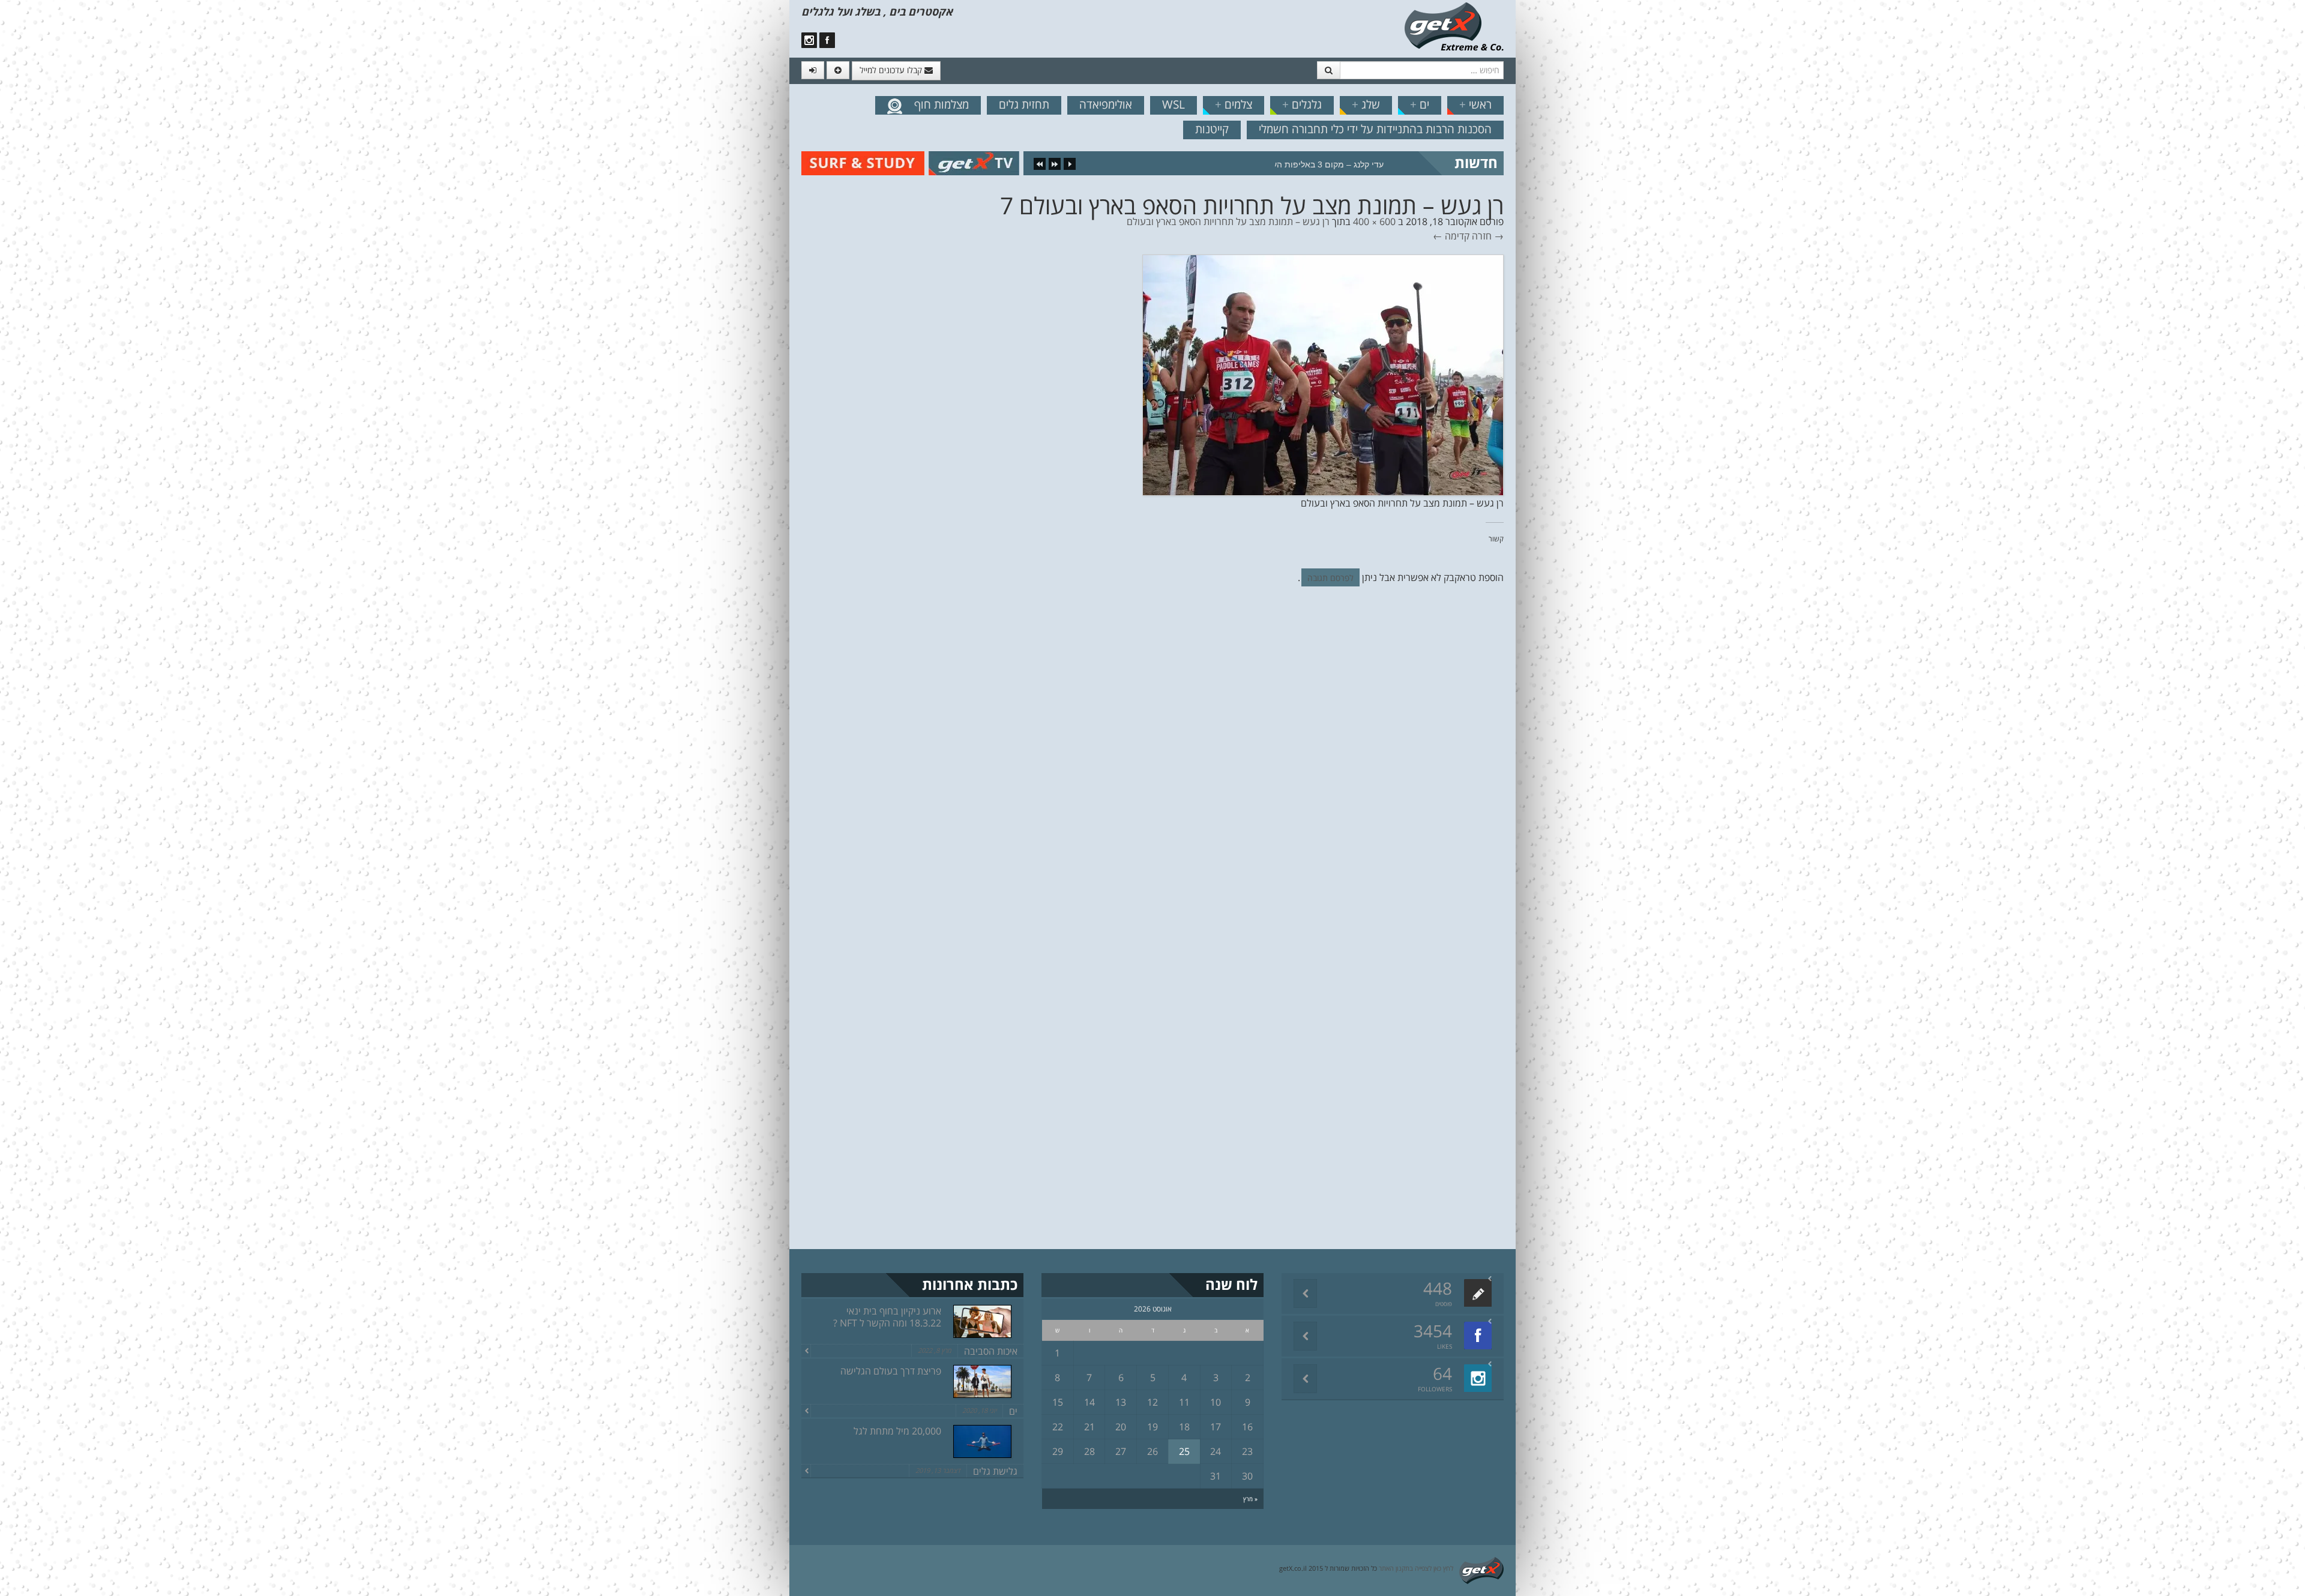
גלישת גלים (995, 1471)
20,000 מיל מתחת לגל (897, 1431)
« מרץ (1250, 1499)
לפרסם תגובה (1330, 578)
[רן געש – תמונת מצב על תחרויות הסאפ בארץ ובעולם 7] (1323, 374)
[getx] (1454, 26)
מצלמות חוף (942, 104)
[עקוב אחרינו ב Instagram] (809, 40)
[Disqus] (1152, 760)
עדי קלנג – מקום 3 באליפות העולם (1321, 164)
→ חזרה (1488, 236)
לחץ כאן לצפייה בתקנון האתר (1416, 1568)
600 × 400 (1374, 221)
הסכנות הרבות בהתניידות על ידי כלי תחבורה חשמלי (1375, 129)
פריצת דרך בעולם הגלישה (891, 1371)
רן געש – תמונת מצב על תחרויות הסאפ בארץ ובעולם (1228, 221)
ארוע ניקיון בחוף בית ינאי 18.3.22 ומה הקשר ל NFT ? (887, 1317)
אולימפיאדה (1106, 104)
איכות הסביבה (991, 1351)
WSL (1174, 104)
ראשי (1475, 104)
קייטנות (1212, 129)
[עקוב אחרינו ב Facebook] (827, 40)
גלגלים (1302, 104)
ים (1420, 104)
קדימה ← (1451, 236)
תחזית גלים (1024, 104)
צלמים (1234, 104)
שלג (1366, 104)
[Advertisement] (63, 204)
